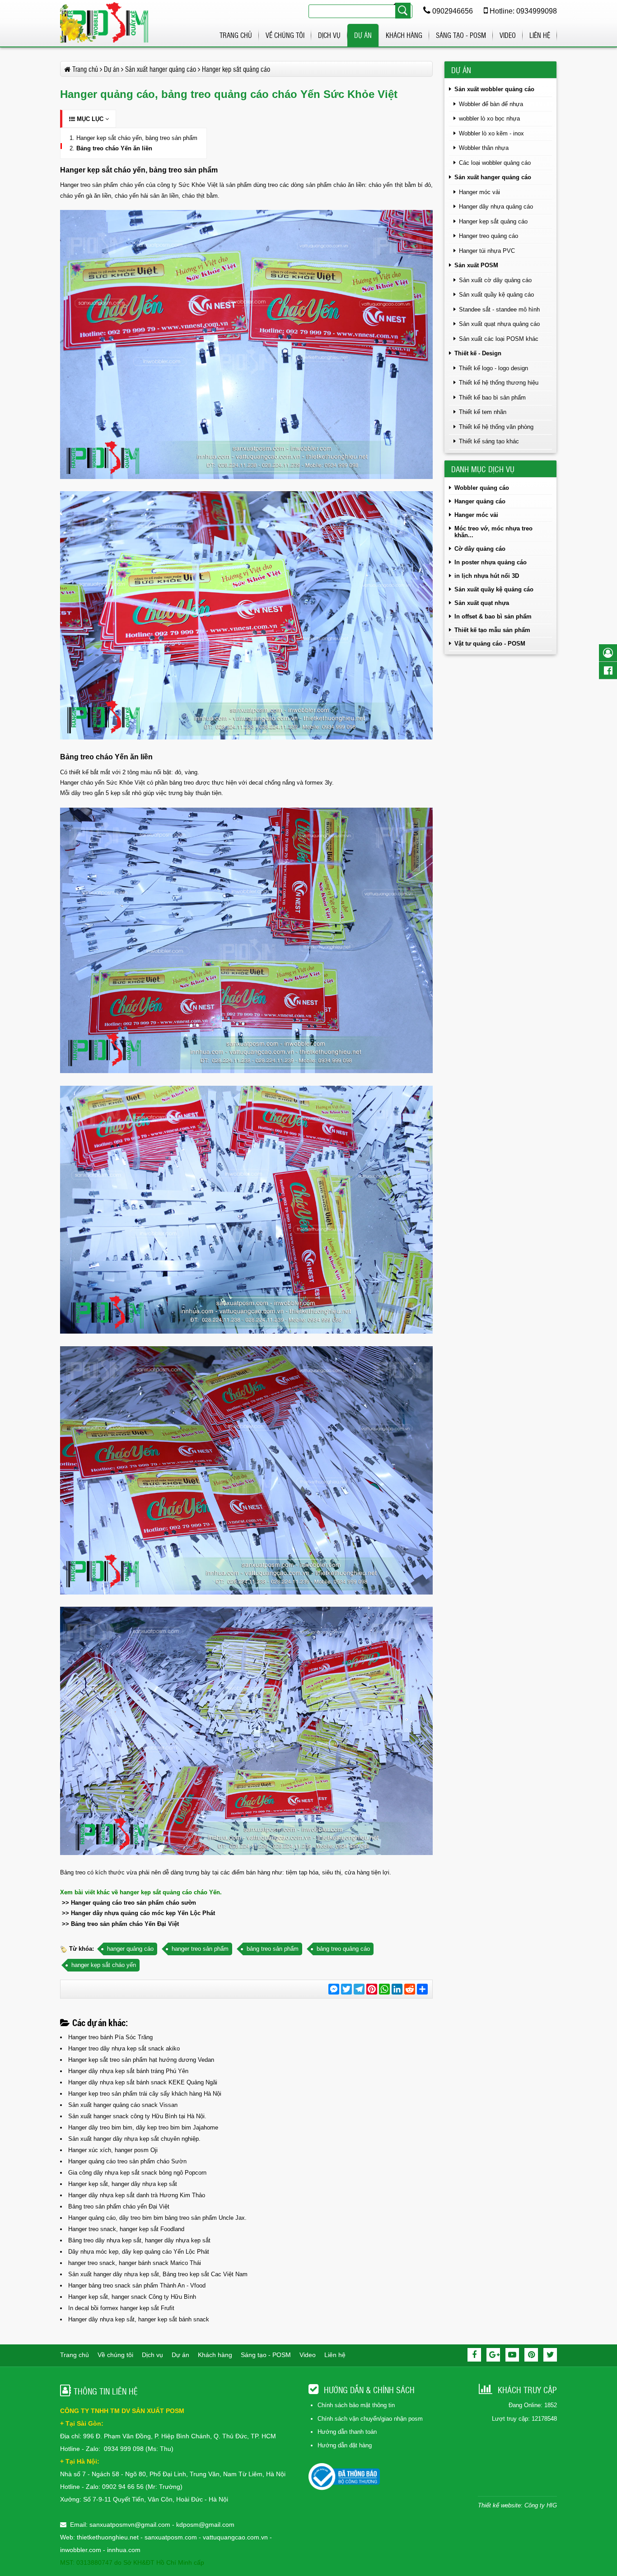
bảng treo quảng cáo (343, 1949)
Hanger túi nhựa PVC (487, 251)
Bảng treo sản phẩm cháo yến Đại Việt (119, 2206)
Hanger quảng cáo (480, 501)
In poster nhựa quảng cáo (491, 562)
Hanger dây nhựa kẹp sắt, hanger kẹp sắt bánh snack (139, 2319)
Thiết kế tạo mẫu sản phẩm (492, 630)
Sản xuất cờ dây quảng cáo (495, 280)
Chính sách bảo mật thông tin (356, 2405)
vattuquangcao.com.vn (235, 2537)
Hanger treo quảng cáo (488, 236)
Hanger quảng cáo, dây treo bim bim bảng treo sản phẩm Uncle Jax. (157, 2218)
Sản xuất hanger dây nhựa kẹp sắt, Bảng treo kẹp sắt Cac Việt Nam (158, 2274)
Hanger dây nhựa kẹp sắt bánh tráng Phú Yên (128, 2071)
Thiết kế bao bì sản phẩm (492, 398)
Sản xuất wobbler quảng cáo (494, 89)
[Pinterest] (531, 2355)
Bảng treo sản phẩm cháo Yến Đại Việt (125, 1924)
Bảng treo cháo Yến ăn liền (114, 148)
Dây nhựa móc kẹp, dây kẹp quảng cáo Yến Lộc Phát (139, 2252)
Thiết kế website (499, 2505)
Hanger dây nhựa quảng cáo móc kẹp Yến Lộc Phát (143, 1913)
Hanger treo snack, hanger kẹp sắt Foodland (126, 2229)
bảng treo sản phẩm (273, 1949)
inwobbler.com (82, 2550)
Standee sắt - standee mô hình (499, 309)
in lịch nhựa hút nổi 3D (487, 576)
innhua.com (124, 2550)
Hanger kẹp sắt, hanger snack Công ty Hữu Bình (132, 2297)
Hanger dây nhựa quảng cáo (496, 207)
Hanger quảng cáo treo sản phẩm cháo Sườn (127, 2161)
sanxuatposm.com (171, 2537)
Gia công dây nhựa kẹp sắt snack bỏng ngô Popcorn (137, 2173)
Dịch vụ (329, 35)
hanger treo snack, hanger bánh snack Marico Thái (135, 2263)
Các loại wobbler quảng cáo (495, 163)
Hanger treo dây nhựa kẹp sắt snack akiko (124, 2048)
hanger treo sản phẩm (200, 1949)
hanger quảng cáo (130, 1949)
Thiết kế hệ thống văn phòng (496, 427)
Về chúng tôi (285, 35)
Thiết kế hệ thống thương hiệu (499, 383)
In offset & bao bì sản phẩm (493, 616)
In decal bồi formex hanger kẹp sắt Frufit (121, 2308)
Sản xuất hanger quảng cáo (493, 177)
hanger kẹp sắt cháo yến (104, 1965)
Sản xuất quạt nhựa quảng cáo (499, 324)
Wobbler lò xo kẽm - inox (491, 133)
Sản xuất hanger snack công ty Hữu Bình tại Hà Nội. (137, 2116)
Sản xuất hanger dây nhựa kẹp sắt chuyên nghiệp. (134, 2139)
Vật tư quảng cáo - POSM (490, 644)
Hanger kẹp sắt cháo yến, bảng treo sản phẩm (137, 138)
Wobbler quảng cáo (482, 488)
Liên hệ (540, 35)
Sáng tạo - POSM (461, 35)
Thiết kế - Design (478, 353)
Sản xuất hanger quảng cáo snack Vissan (123, 2105)
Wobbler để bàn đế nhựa (491, 104)
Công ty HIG (541, 2505)
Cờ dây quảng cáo (480, 549)
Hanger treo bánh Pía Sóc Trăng (110, 2037)
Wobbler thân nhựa (484, 148)
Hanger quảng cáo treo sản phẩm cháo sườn (133, 1903)
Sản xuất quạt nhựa (482, 603)
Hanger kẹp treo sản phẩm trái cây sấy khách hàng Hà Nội (145, 2094)
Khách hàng (404, 35)
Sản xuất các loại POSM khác (499, 339)
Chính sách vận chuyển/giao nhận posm (370, 2419)
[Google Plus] (493, 2355)
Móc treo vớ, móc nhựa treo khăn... (493, 532)
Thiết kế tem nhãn (483, 412)
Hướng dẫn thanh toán (347, 2432)
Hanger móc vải (479, 192)
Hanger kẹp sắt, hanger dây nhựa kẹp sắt (123, 2184)
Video (508, 35)
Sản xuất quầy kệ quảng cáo (496, 295)
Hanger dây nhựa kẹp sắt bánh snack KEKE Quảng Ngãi (143, 2082)
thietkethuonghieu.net (108, 2537)
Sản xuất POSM (476, 265)
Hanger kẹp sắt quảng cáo (493, 221)
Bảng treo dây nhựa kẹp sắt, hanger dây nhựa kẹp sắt (139, 2240)
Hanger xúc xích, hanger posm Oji (113, 2150)
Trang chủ (236, 35)
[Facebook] (474, 2355)
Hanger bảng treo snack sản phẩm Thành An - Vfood (137, 2285)
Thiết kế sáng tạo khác (489, 441)
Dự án (363, 35)
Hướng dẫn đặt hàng (345, 2445)
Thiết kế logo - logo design (493, 368)
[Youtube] (512, 2355)
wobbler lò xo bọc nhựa (489, 119)
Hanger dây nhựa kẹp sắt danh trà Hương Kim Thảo (137, 2195)
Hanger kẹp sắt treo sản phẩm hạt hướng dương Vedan (141, 2060)
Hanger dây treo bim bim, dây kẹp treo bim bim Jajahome (143, 2127)
